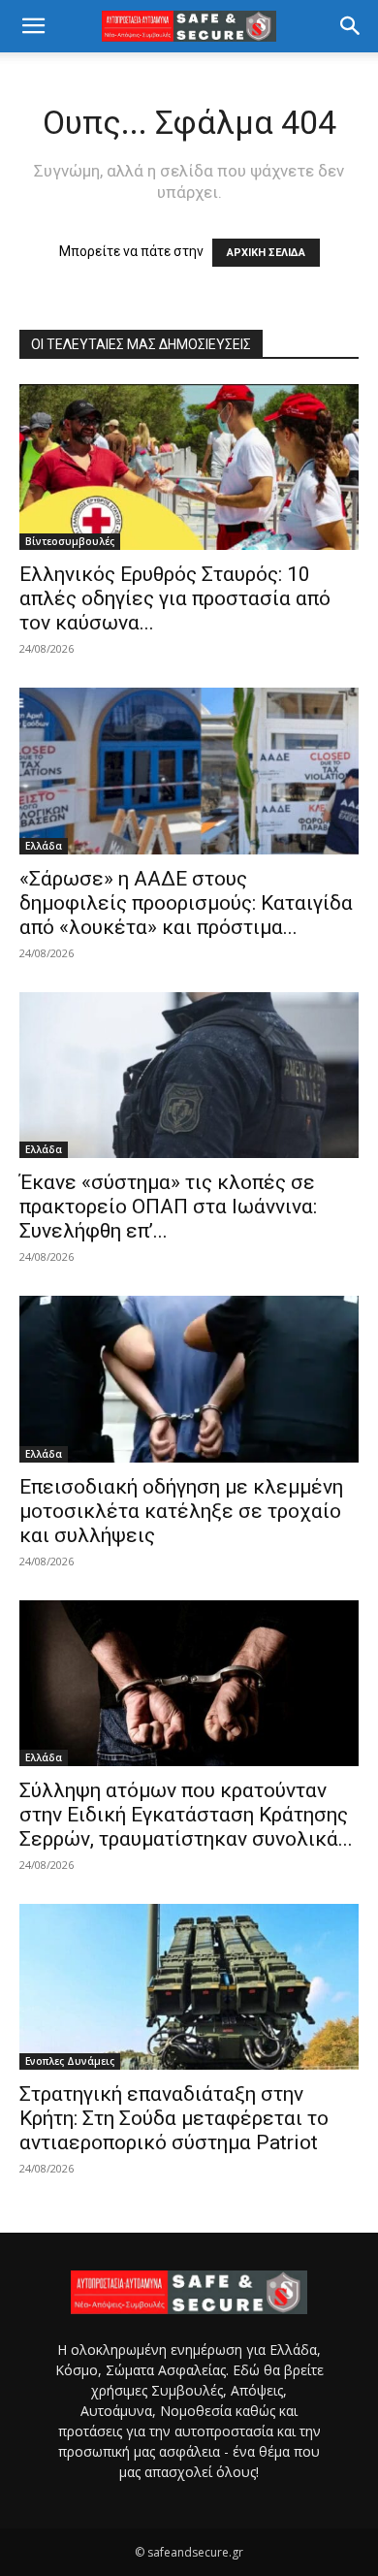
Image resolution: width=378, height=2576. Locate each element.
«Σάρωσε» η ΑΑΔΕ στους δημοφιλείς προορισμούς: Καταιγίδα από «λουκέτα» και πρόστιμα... (186, 903)
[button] (33, 26)
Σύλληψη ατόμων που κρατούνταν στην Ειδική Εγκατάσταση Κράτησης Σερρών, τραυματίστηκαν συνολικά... (186, 1815)
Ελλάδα (44, 846)
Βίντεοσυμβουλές (70, 541)
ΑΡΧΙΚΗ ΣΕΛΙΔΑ (266, 253)
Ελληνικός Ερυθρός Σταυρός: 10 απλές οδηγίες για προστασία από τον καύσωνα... (175, 598)
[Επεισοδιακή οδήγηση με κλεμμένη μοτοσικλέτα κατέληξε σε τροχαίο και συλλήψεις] (189, 1379)
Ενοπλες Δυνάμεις (70, 2061)
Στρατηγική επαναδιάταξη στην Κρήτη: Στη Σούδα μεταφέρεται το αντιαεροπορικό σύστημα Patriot (174, 2118)
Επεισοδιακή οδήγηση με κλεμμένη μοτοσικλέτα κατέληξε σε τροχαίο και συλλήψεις (181, 1511)
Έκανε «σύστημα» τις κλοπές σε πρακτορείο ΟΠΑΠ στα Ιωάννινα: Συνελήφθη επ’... (168, 1207)
